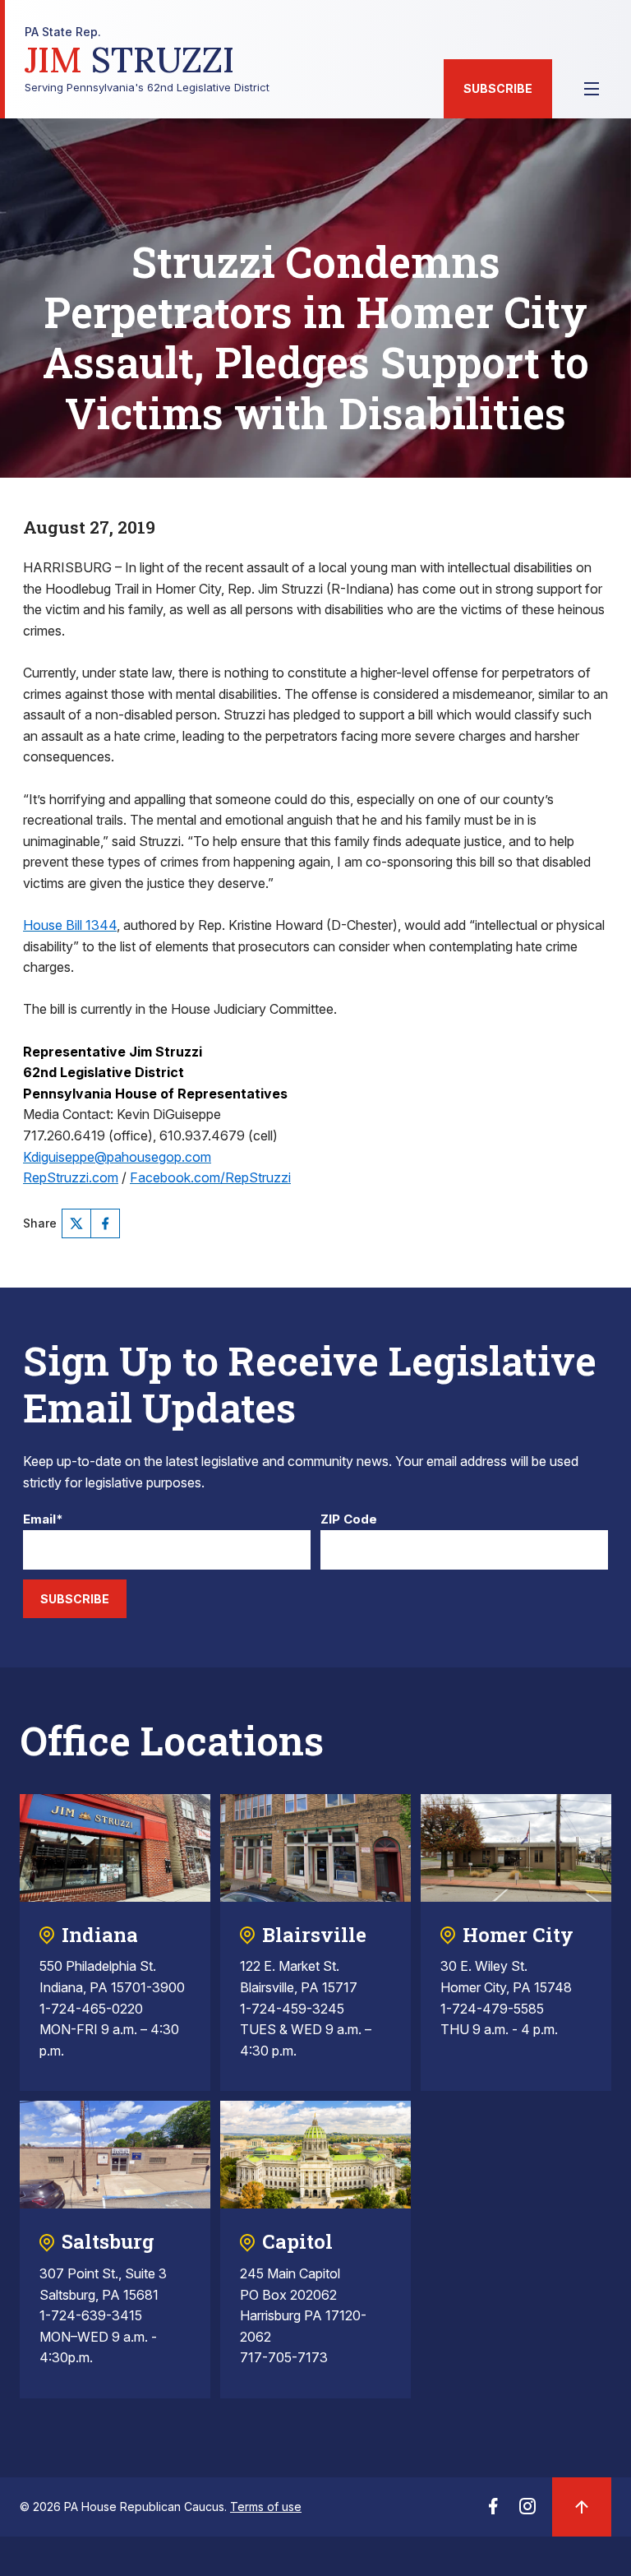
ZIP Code (349, 1520)
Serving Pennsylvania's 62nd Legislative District (147, 60)
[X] (76, 1223)
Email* (43, 1520)
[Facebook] (105, 1223)
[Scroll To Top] (582, 2507)
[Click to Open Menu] (592, 89)
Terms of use (266, 2507)
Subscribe (498, 88)
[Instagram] (527, 2511)
